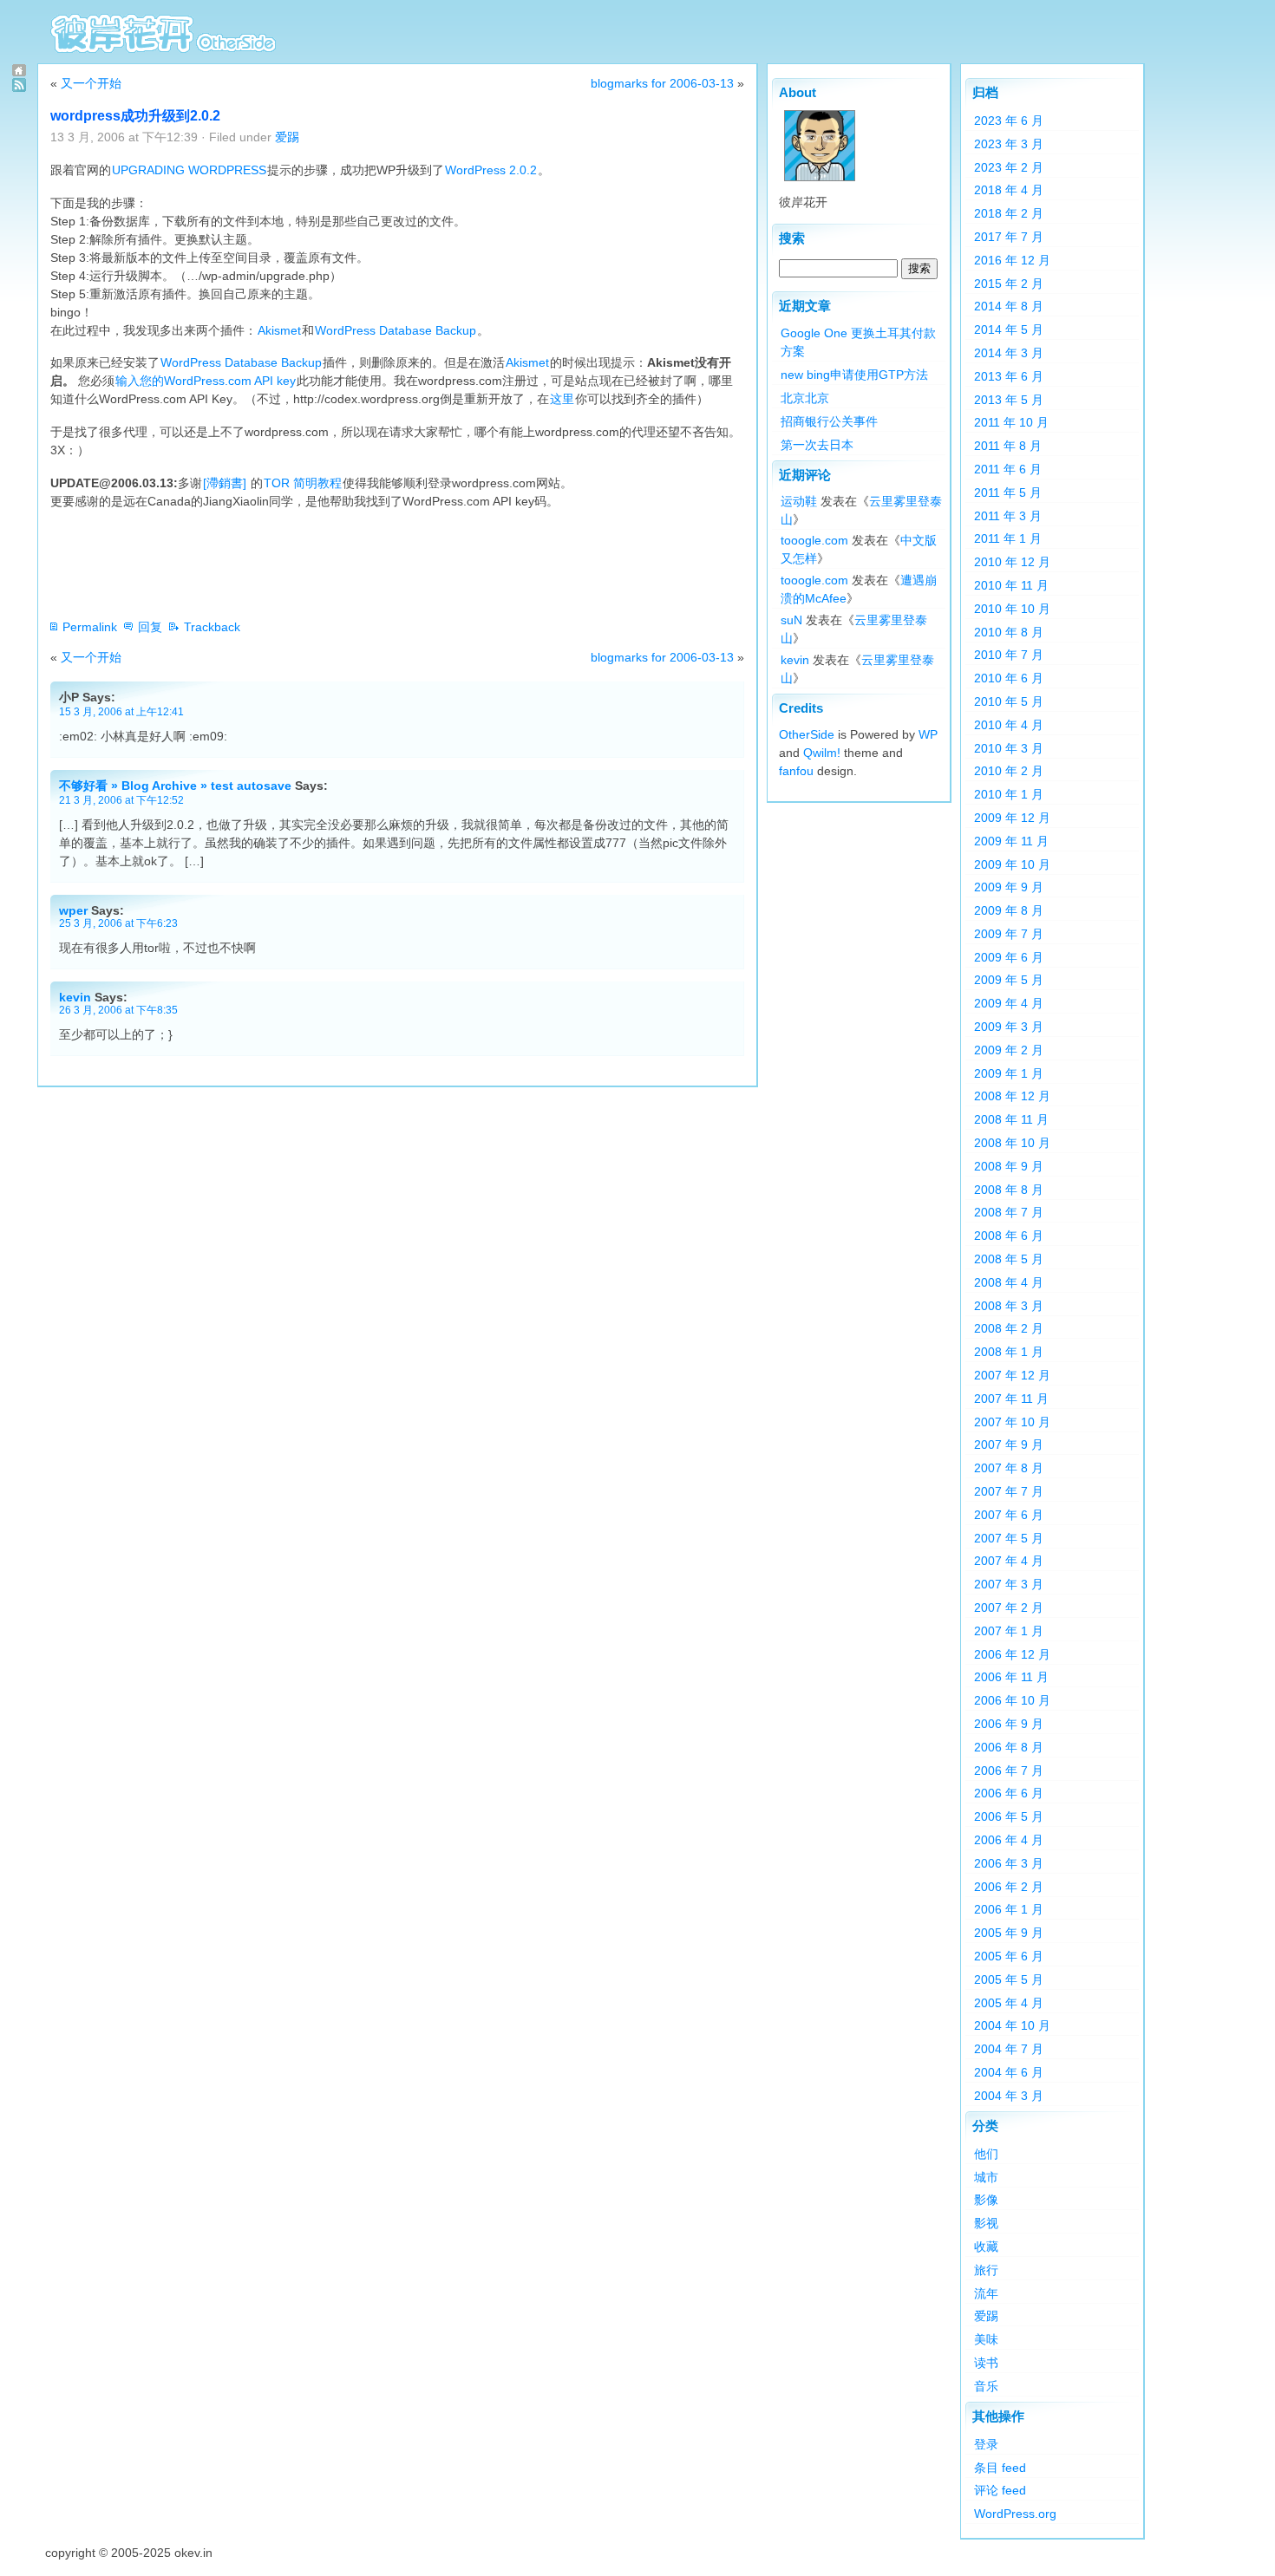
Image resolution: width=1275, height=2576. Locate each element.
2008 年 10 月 (1012, 1143)
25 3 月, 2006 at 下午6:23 (118, 923)
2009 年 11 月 (1011, 841)
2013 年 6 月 (1009, 376)
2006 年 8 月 (1009, 1747)
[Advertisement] (366, 564)
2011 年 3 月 (1008, 516)
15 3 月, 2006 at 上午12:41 (121, 711)
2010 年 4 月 (1009, 725)
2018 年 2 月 (1009, 213)
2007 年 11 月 (1011, 1399)
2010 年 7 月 (1009, 655)
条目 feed (1000, 2468)
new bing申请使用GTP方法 (854, 375)
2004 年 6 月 (1009, 2072)
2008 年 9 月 (1009, 1166)
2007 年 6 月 (1009, 1515)
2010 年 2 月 (1009, 771)
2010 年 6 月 (1009, 678)
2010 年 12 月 (1012, 562)
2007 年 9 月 (1009, 1445)
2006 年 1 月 (1009, 1909)
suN (791, 620)
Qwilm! (822, 753)
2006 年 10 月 (1012, 1700)
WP (928, 734)
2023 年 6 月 (1009, 121)
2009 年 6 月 (1009, 957)
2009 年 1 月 (1009, 1073)
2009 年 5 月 (1009, 980)
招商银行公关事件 (829, 421)
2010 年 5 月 (1009, 701)
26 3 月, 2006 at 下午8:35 (118, 1010)
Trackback (212, 627)
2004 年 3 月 (1009, 2096)
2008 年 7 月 (1009, 1212)
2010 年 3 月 (1009, 748)
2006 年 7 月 (1009, 1771)
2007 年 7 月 (1009, 1491)
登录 (986, 2444)
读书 (986, 2363)
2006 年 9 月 (1009, 1724)
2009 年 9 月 (1009, 887)
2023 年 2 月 (1009, 167)
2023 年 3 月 (1009, 144)
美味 (986, 2339)
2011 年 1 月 (1008, 538)
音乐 (986, 2386)
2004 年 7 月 (1009, 2049)
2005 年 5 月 (1009, 1979)
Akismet (279, 330)
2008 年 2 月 (1009, 1328)
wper (73, 910)
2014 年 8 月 (1009, 306)
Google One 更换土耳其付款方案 (858, 342)
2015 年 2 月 (1009, 284)
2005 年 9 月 (1009, 1933)
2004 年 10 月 (1012, 2025)
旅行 (986, 2270)
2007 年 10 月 (1012, 1422)
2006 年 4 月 (1009, 1840)
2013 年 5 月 (1009, 400)
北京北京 (805, 398)
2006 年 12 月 (1012, 1654)
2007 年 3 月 (1009, 1584)
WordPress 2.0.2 (491, 170)
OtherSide (807, 734)
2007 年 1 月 (1009, 1631)
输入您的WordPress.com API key (206, 381)
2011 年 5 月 (1008, 492)
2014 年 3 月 (1009, 353)
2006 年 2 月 (1009, 1887)
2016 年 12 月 (1012, 260)
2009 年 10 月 (1012, 864)
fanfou (796, 771)
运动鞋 (799, 501)
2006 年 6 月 (1009, 1793)
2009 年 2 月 (1009, 1050)
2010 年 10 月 (1012, 609)
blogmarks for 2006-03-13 (662, 83)
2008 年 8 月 (1009, 1190)
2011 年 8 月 (1008, 446)
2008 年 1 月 (1009, 1352)
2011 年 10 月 (1011, 422)
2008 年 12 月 (1012, 1096)
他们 (986, 2154)
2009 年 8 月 (1009, 910)
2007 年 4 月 (1009, 1561)
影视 (986, 2223)
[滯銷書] (226, 483)
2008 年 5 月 (1009, 1259)
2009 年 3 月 (1009, 1027)
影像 (986, 2200)
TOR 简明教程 (303, 483)
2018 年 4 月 (1009, 190)
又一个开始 (91, 83)
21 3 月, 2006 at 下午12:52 (121, 800)
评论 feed (1000, 2490)
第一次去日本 (817, 445)
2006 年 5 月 (1009, 1816)
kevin (75, 997)
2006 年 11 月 (1011, 1677)
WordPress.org (1015, 2514)
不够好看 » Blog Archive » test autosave (175, 786)
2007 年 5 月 (1009, 1538)
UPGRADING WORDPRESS (189, 170)
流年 (986, 2293)
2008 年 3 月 (1009, 1306)
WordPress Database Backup (396, 330)
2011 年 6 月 (1008, 469)
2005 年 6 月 (1009, 1956)
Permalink (90, 627)
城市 (986, 2177)
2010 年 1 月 (1009, 794)
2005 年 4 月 (1009, 2003)
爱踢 (287, 137)
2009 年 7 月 (1009, 934)
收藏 (986, 2247)
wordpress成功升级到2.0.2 (135, 116)
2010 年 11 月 (1011, 585)
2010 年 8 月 (1009, 632)
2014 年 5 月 (1009, 329)
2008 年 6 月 (1009, 1236)
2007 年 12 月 (1012, 1375)
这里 (562, 399)
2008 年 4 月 (1009, 1282)
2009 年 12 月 (1012, 818)
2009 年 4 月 (1009, 1003)
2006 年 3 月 (1009, 1863)
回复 (150, 627)
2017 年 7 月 (1009, 237)
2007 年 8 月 (1009, 1468)
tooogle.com (814, 540)
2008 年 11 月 (1011, 1119)
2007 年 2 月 (1009, 1608)
